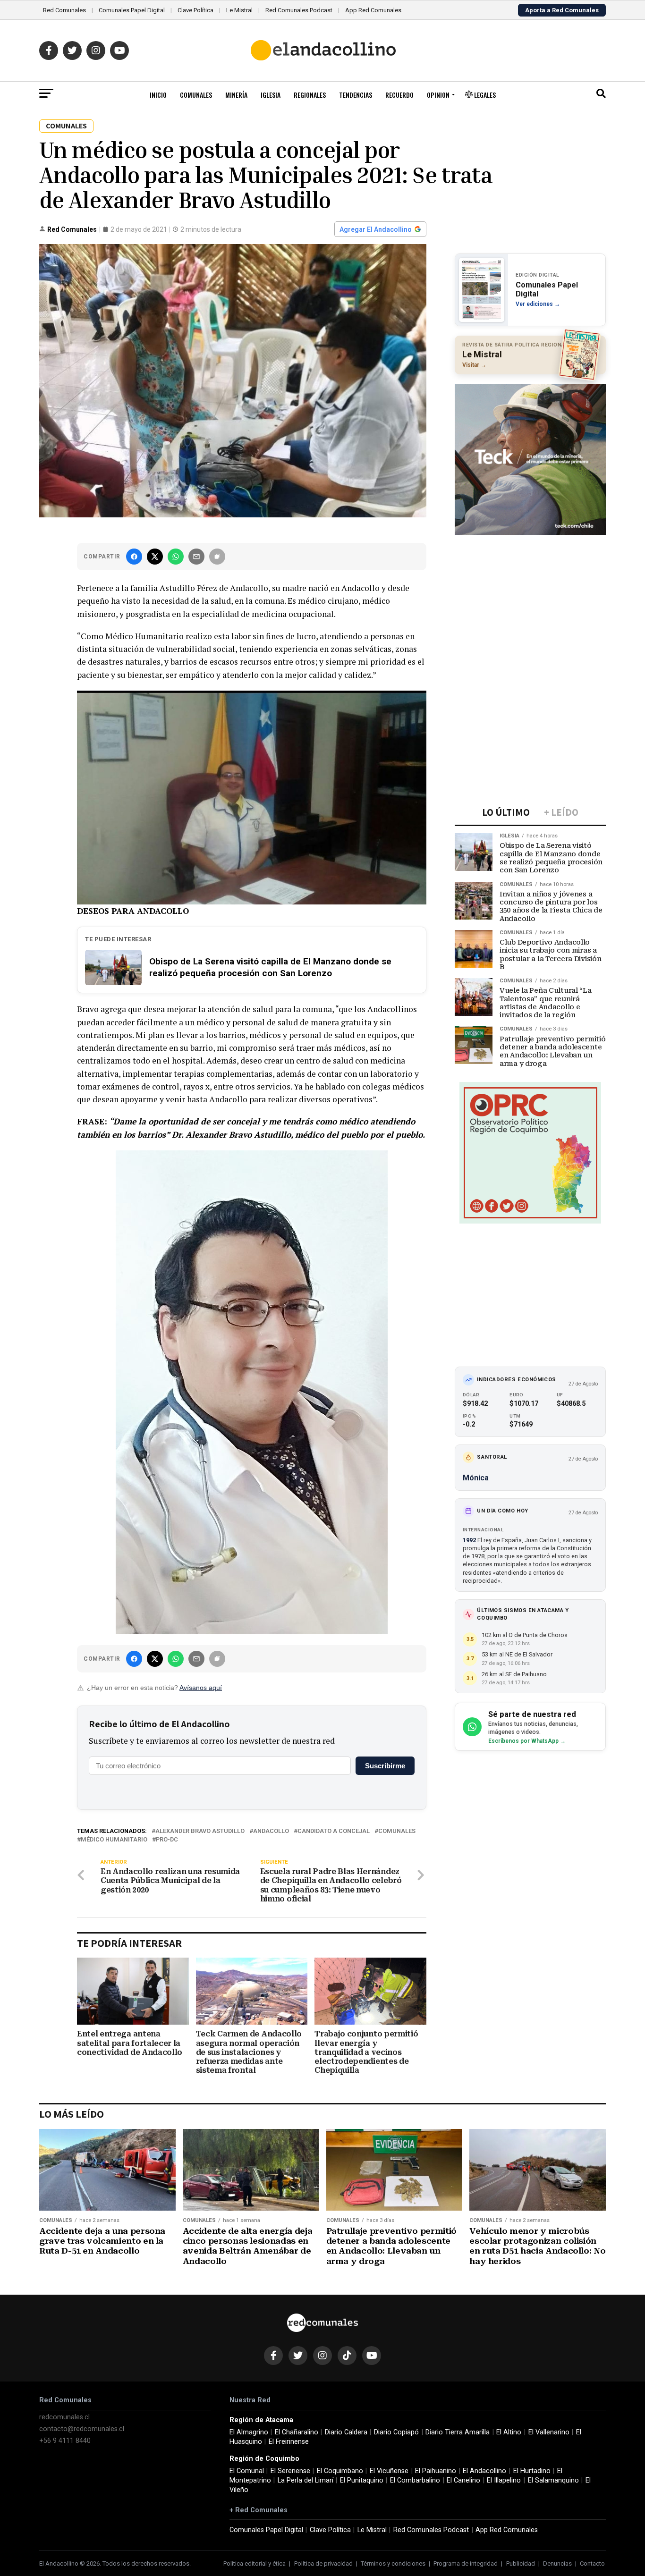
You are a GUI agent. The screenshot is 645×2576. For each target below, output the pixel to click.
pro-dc (167, 1840)
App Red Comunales (373, 10)
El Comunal (247, 2471)
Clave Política (195, 10)
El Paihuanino (436, 2471)
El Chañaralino (297, 2432)
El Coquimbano (340, 2471)
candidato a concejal (334, 1831)
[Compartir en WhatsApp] (176, 557)
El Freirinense (289, 2442)
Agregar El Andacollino (376, 229)
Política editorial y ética (255, 2563)
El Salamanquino (553, 2480)
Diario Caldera (346, 2432)
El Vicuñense (389, 2471)
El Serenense (290, 2471)
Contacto (592, 2563)
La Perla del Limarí (306, 2480)
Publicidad (521, 2563)
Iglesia (271, 95)
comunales (397, 1831)
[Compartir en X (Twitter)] (155, 557)
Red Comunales (64, 10)
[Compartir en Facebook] (134, 557)
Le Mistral (239, 10)
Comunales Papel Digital (132, 10)
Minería (236, 95)
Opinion (438, 95)
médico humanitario (114, 1840)
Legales (484, 95)
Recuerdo (399, 95)
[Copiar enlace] (217, 557)
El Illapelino (504, 2480)
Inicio (158, 95)
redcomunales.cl (64, 2417)
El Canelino (463, 2480)
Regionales (310, 95)
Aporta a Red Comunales (562, 10)
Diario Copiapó (396, 2432)
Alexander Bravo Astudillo (200, 1831)
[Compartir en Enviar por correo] (196, 557)
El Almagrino (249, 2432)
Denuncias (557, 2563)
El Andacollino (484, 2471)
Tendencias (356, 95)
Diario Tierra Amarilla (458, 2432)
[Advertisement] (530, 600)
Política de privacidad (323, 2563)
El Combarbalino (415, 2480)
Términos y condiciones (393, 2563)
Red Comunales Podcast (299, 10)
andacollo (271, 1831)
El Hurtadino (532, 2471)
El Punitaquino (362, 2480)
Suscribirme (385, 1766)
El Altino (509, 2432)
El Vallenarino (549, 2432)
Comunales (196, 95)
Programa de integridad (466, 2563)
